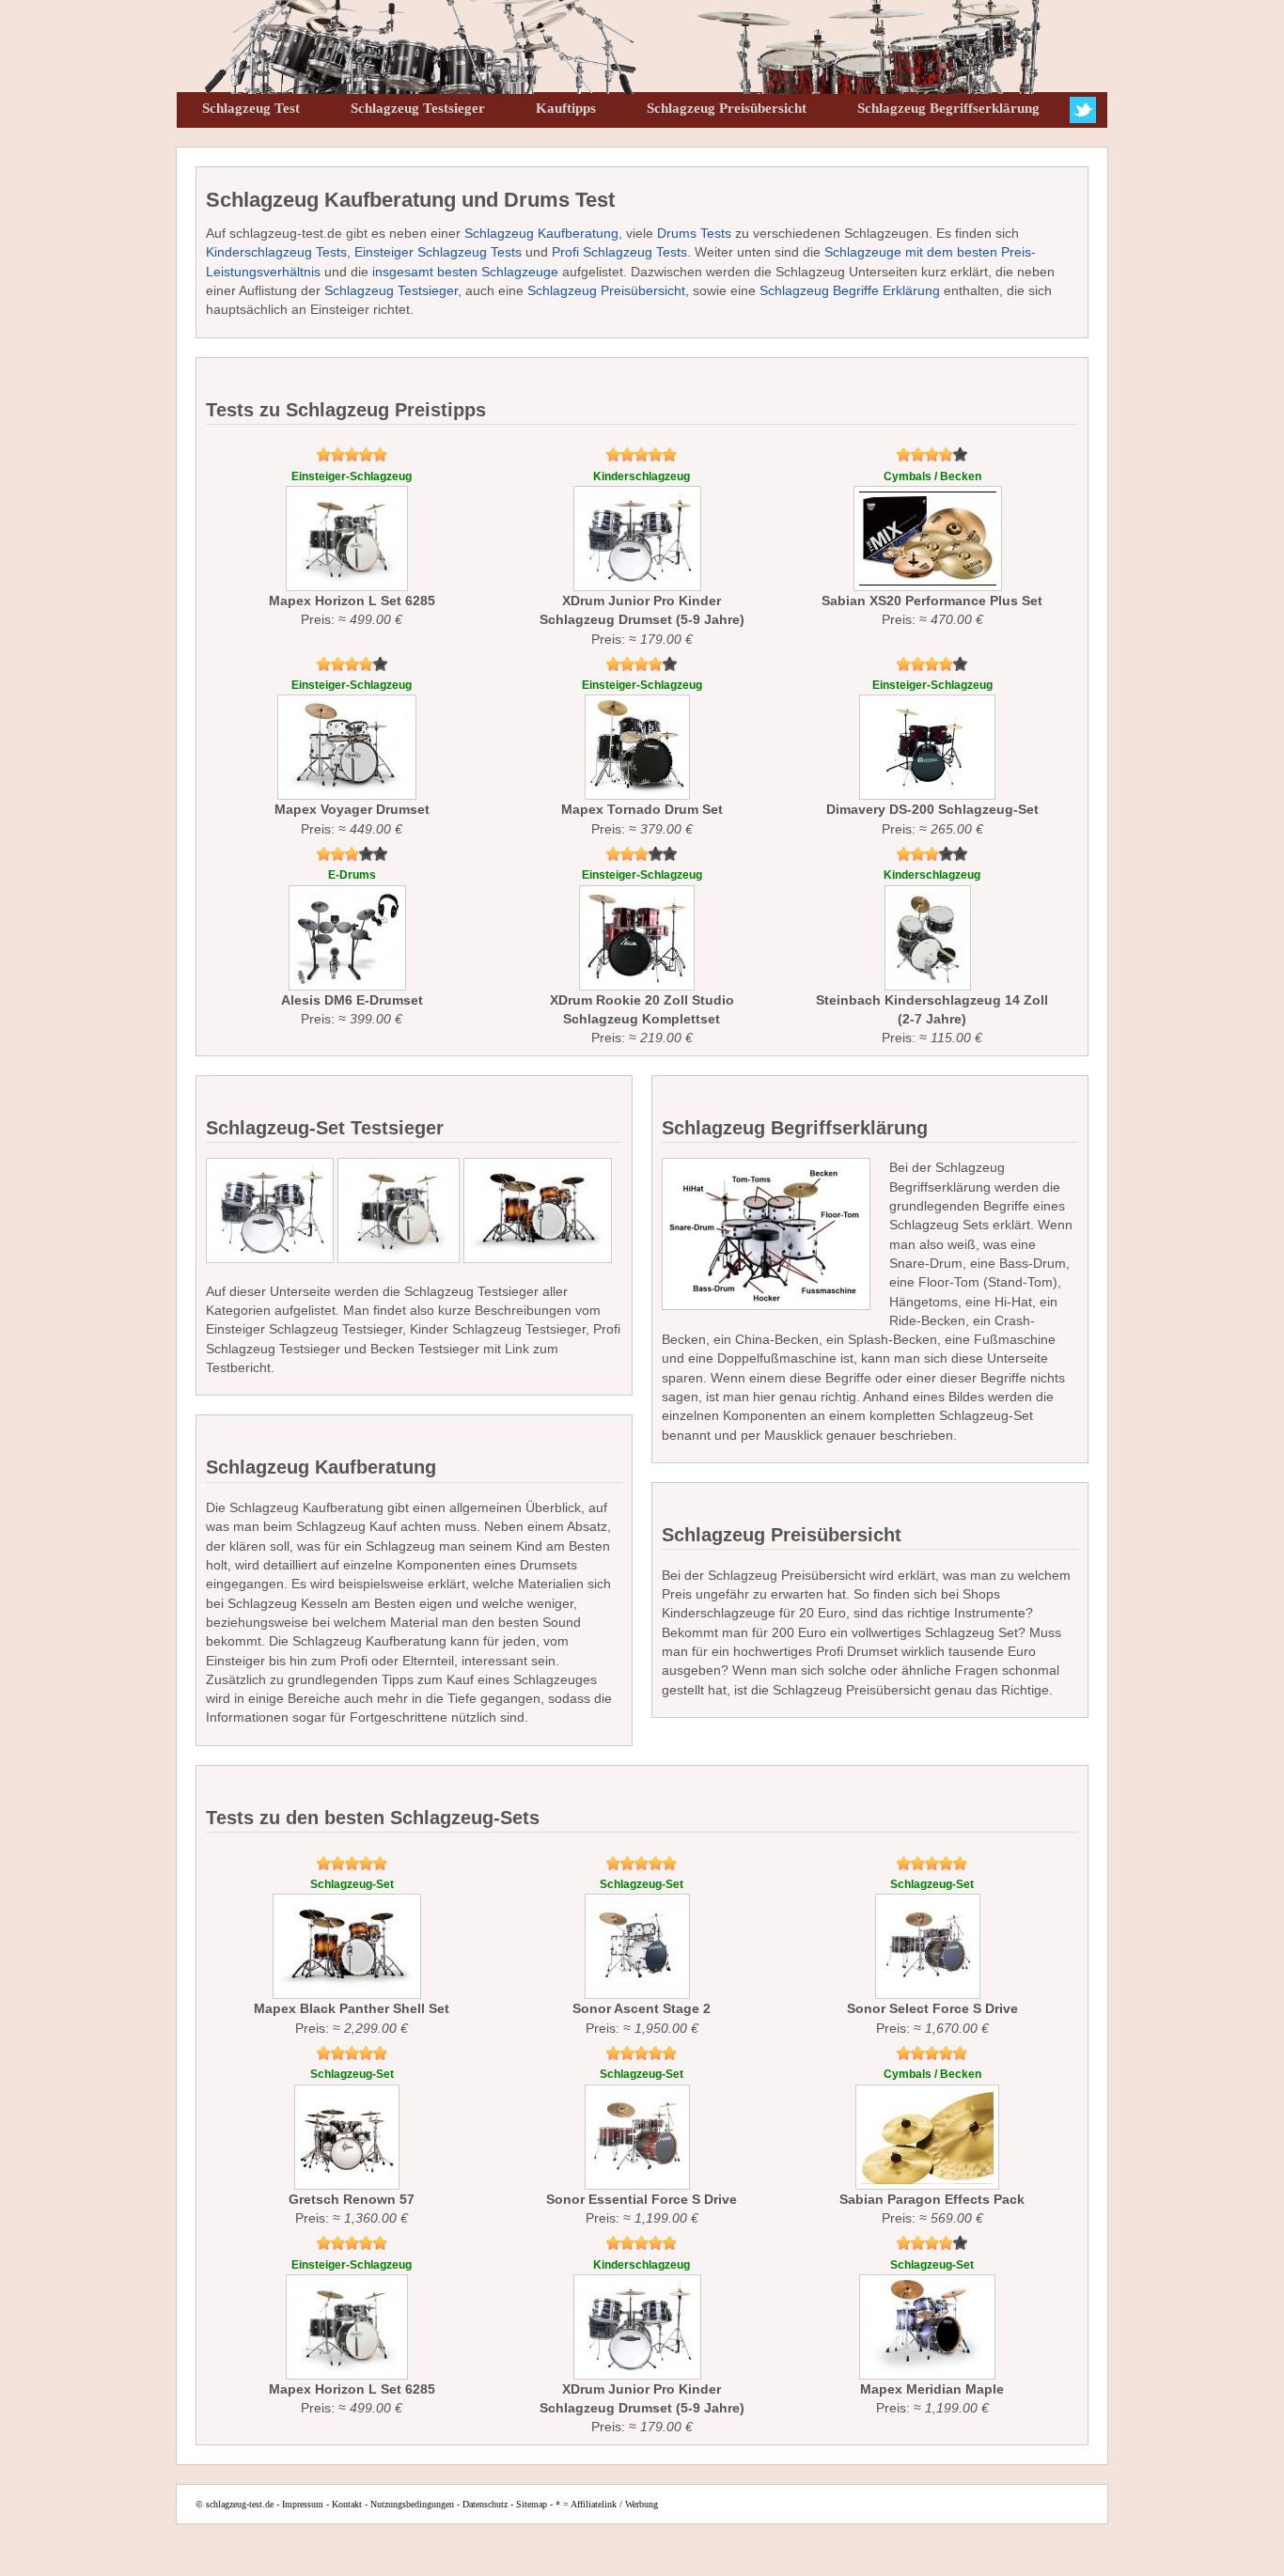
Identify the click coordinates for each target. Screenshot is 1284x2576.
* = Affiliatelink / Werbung (607, 2504)
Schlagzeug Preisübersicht (727, 108)
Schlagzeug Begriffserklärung (948, 108)
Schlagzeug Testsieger (418, 108)
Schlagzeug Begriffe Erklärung (850, 290)
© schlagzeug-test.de (235, 2504)
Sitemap (532, 2504)
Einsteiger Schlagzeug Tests (438, 252)
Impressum (303, 2504)
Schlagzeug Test (251, 108)
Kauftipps (566, 108)
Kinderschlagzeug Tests (276, 252)
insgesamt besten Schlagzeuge (465, 272)
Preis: (352, 549)
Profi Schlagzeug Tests (619, 252)
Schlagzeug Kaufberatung (541, 233)
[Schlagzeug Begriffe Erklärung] (766, 1234)
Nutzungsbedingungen (412, 2504)
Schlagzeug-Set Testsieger (325, 1128)
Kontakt (347, 2504)
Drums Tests (694, 233)
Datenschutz (485, 2504)
